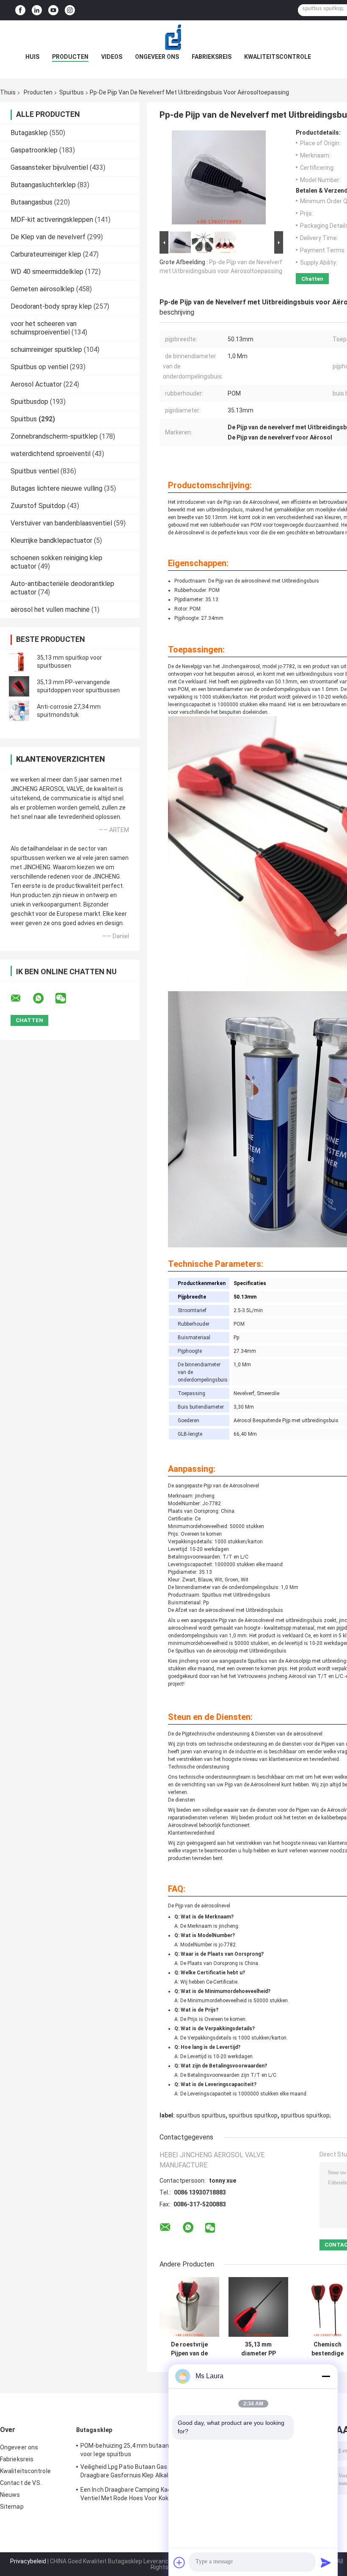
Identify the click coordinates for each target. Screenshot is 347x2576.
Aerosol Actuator (36, 384)
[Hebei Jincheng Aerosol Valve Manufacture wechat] (66, 998)
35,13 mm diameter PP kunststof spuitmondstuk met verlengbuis (258, 2349)
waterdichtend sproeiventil (51, 454)
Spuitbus (72, 92)
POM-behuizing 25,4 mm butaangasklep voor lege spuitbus (135, 2450)
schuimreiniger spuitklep (46, 350)
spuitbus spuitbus (201, 2115)
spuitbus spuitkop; (306, 2115)
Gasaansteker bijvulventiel (49, 167)
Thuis (8, 92)
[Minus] (326, 2376)
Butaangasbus (32, 202)
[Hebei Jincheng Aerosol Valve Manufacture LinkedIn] (37, 10)
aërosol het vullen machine (50, 609)
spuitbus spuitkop (253, 2115)
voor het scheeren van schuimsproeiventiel (44, 328)
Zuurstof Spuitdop (38, 506)
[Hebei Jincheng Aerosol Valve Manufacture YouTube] (53, 10)
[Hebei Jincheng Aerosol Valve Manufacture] (173, 37)
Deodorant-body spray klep (51, 306)
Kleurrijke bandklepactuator (51, 540)
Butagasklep (29, 133)
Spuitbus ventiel (35, 471)
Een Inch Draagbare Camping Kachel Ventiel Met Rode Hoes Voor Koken (130, 2494)
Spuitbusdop (29, 402)
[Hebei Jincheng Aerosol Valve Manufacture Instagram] (70, 10)
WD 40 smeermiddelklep (47, 272)
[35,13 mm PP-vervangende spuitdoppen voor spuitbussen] (19, 686)
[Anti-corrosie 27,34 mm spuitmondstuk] (19, 711)
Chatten (312, 279)
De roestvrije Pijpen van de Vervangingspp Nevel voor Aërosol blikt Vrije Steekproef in (190, 2349)
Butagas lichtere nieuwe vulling (56, 488)
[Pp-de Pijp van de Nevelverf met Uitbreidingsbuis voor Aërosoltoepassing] (219, 179)
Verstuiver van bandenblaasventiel (61, 523)
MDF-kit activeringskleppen (52, 220)
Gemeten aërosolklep (43, 289)
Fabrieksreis (212, 57)
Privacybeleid (28, 2561)
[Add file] (179, 2562)
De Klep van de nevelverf (48, 237)
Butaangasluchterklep (43, 185)
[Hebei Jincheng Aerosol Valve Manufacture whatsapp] (44, 998)
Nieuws (10, 2495)
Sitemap (12, 2507)
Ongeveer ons (157, 57)
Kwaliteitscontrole (278, 57)
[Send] (326, 2562)
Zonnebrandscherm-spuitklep (54, 436)
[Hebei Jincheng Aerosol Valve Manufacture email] (21, 998)
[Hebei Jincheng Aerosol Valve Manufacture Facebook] (20, 10)
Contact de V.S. (21, 2483)
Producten (70, 57)
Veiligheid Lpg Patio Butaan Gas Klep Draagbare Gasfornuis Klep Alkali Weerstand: (130, 2472)
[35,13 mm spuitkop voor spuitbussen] (19, 662)
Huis (32, 57)
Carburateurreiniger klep (46, 254)
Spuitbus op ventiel (39, 367)
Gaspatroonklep (34, 150)
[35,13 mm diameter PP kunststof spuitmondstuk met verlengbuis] (258, 2307)
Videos (112, 57)
